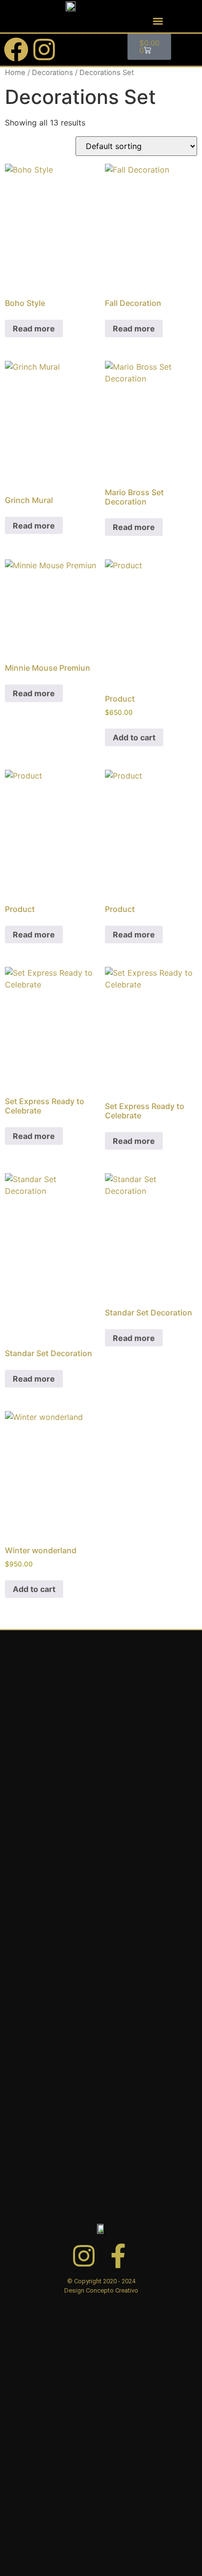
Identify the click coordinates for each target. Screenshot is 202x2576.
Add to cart (134, 737)
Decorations (52, 73)
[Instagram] (44, 50)
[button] (158, 21)
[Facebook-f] (118, 2256)
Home (15, 73)
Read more (34, 328)
